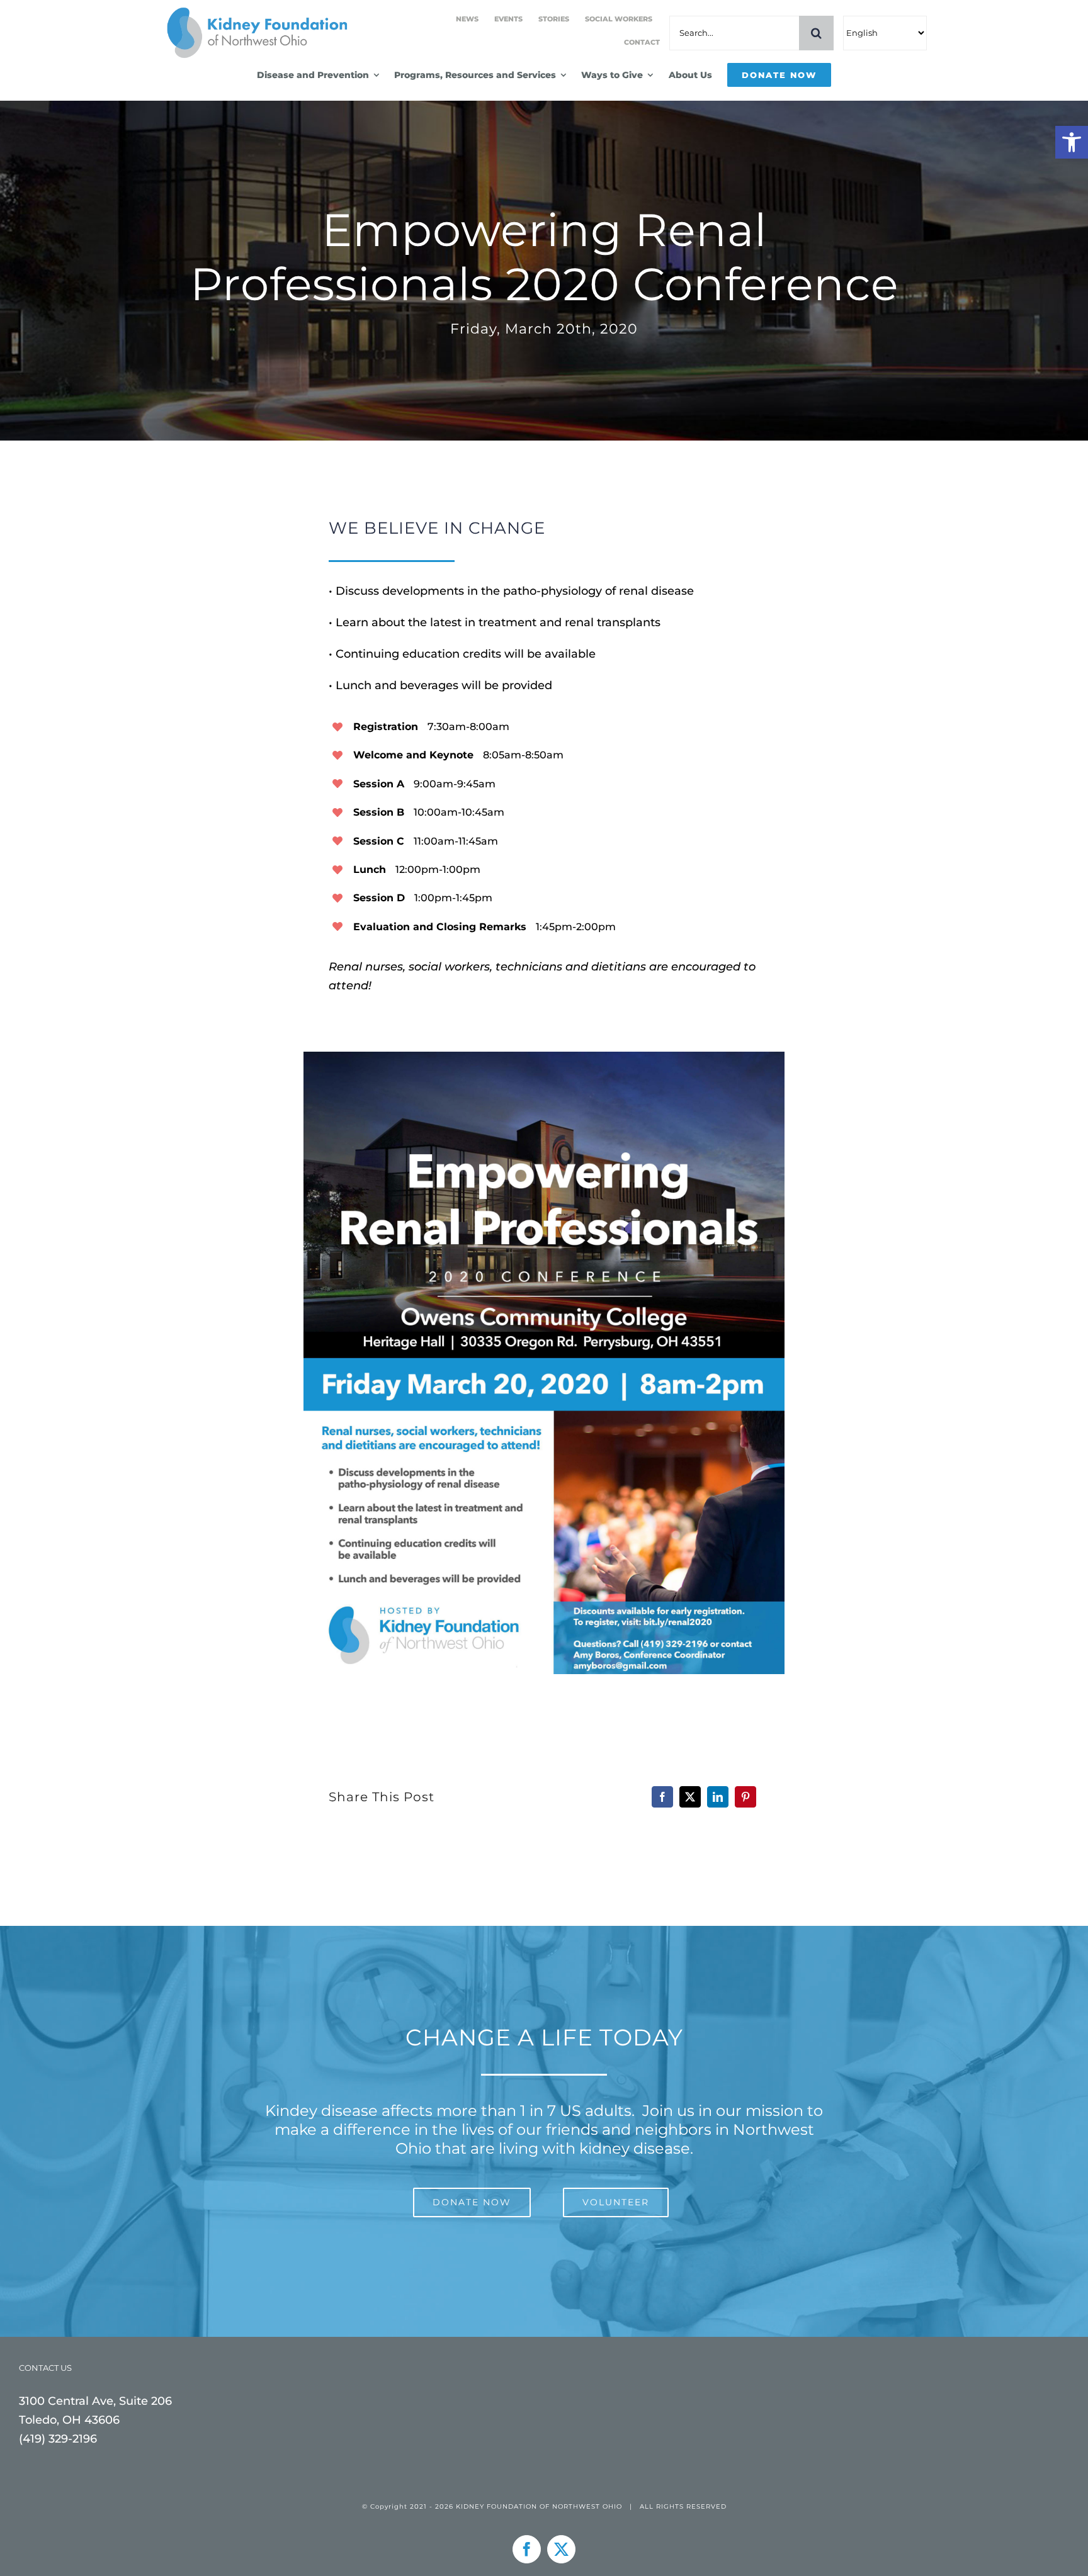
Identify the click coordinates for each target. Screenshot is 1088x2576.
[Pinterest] (745, 1797)
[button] (1072, 142)
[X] (690, 1797)
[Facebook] (662, 1797)
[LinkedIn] (718, 1797)
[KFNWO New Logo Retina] (256, 12)
